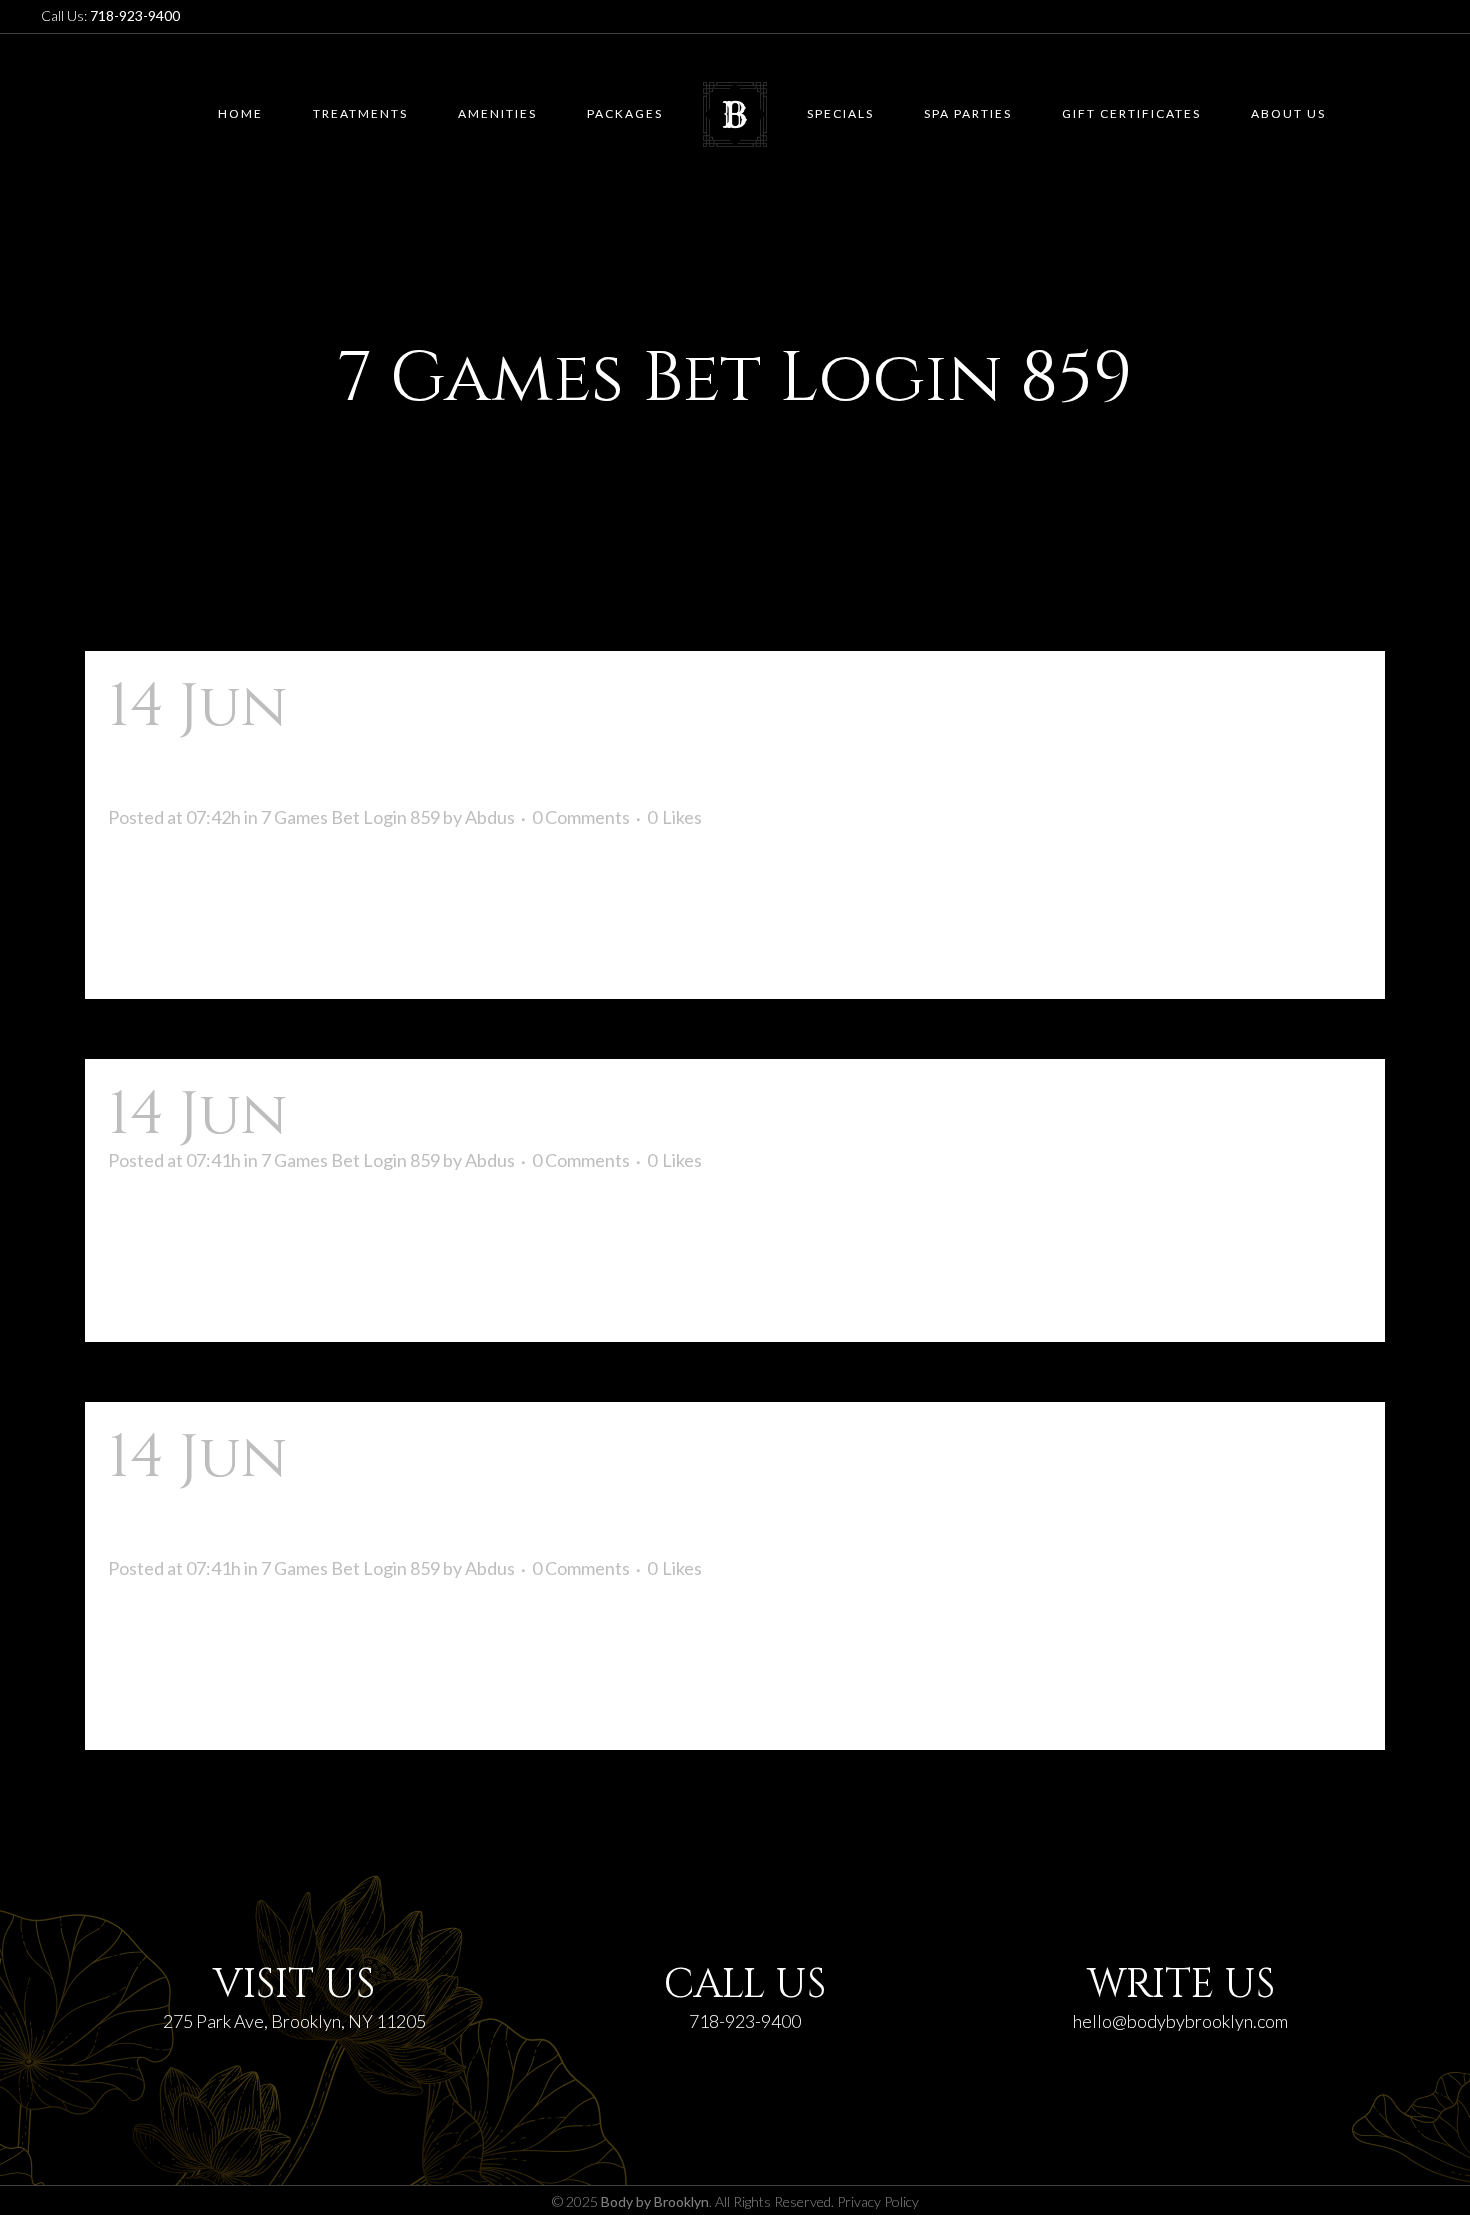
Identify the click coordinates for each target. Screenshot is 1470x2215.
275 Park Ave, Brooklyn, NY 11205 (294, 2021)
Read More (168, 947)
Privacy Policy (878, 2201)
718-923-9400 (745, 2021)
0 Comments (581, 817)
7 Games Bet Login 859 (350, 817)
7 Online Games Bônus (651, 1114)
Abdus (490, 817)
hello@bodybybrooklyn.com (1180, 2021)
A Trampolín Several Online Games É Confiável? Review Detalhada (717, 739)
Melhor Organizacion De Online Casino (614, 1490)
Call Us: (110, 15)
